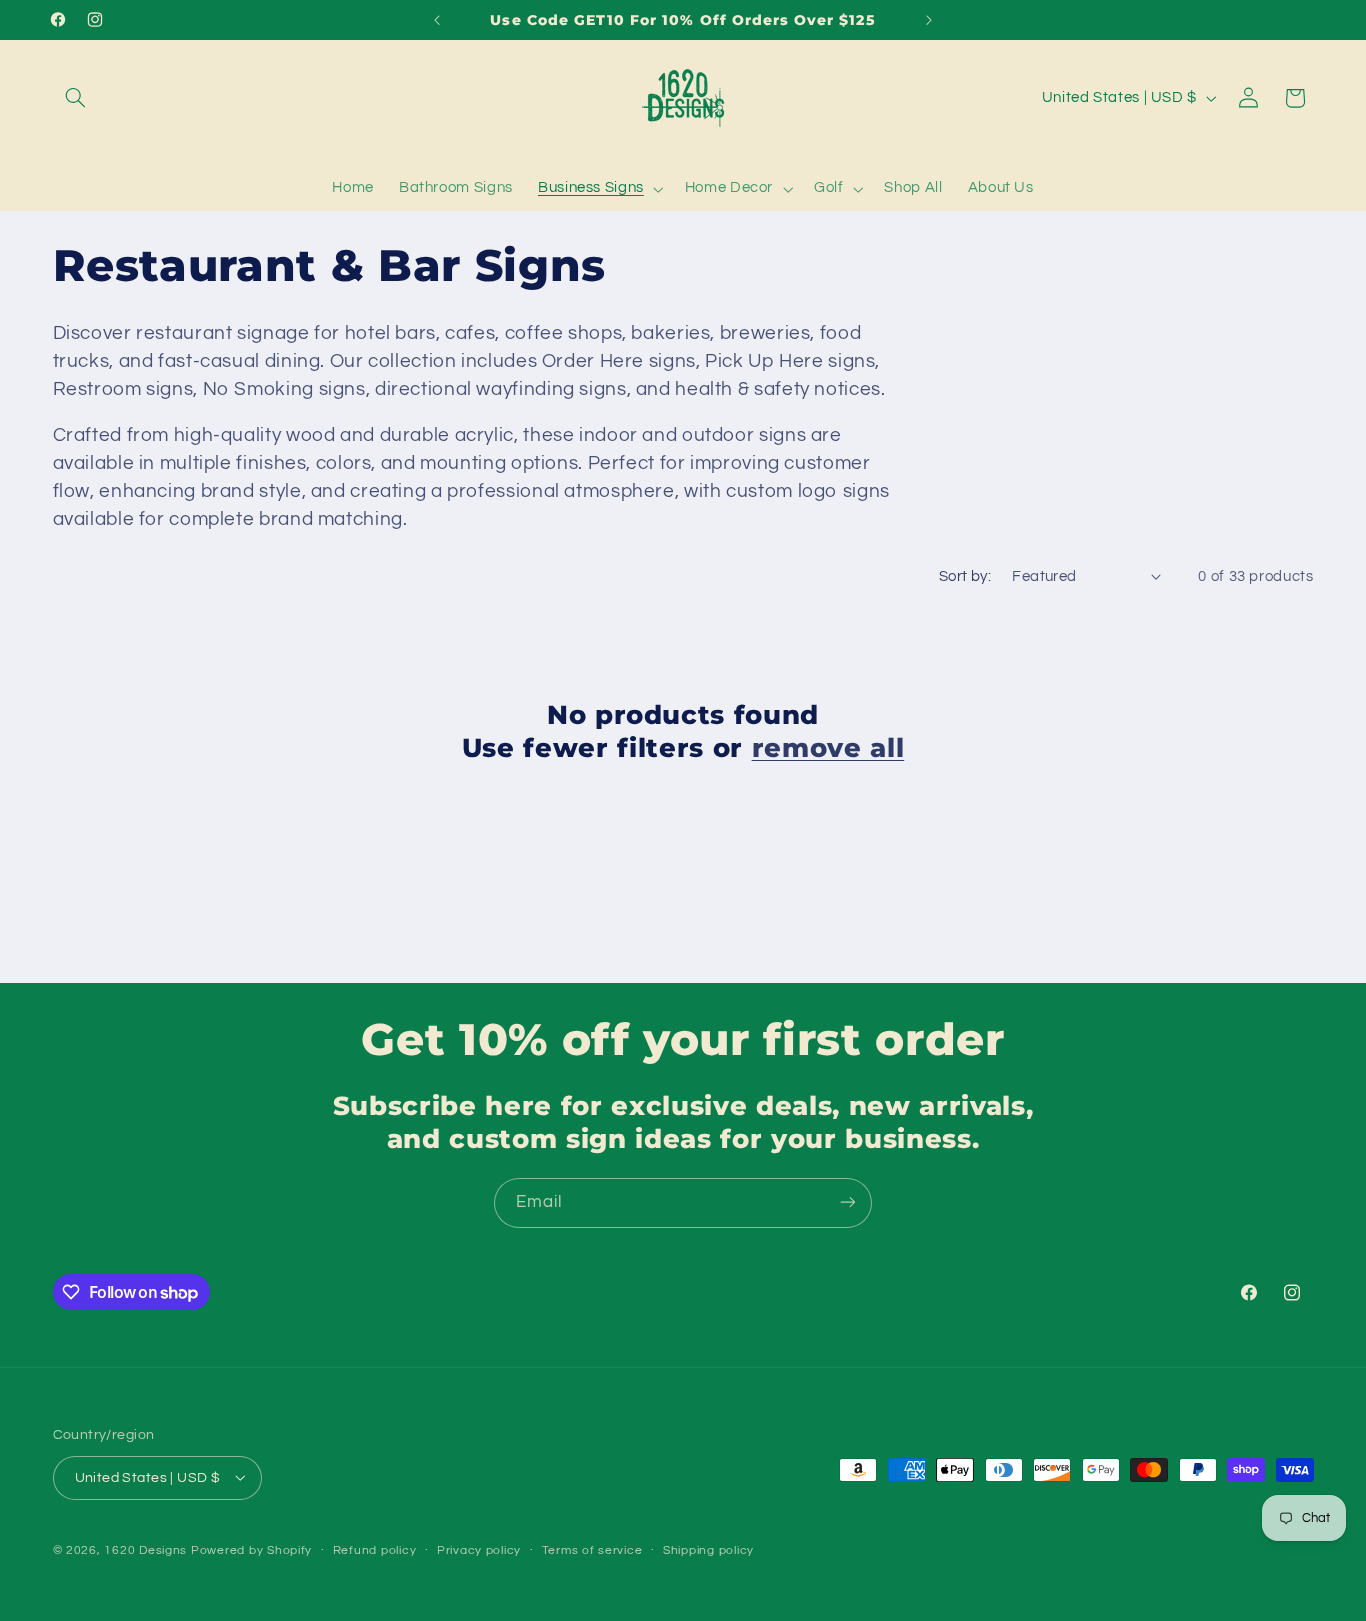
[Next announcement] (929, 20)
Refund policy (375, 1550)
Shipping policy (708, 1550)
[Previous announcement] (437, 20)
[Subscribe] (848, 1202)
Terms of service (592, 1550)
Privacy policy (479, 1550)
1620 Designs (145, 1549)
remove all (828, 747)
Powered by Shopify (251, 1549)
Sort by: (965, 576)
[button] (76, 98)
